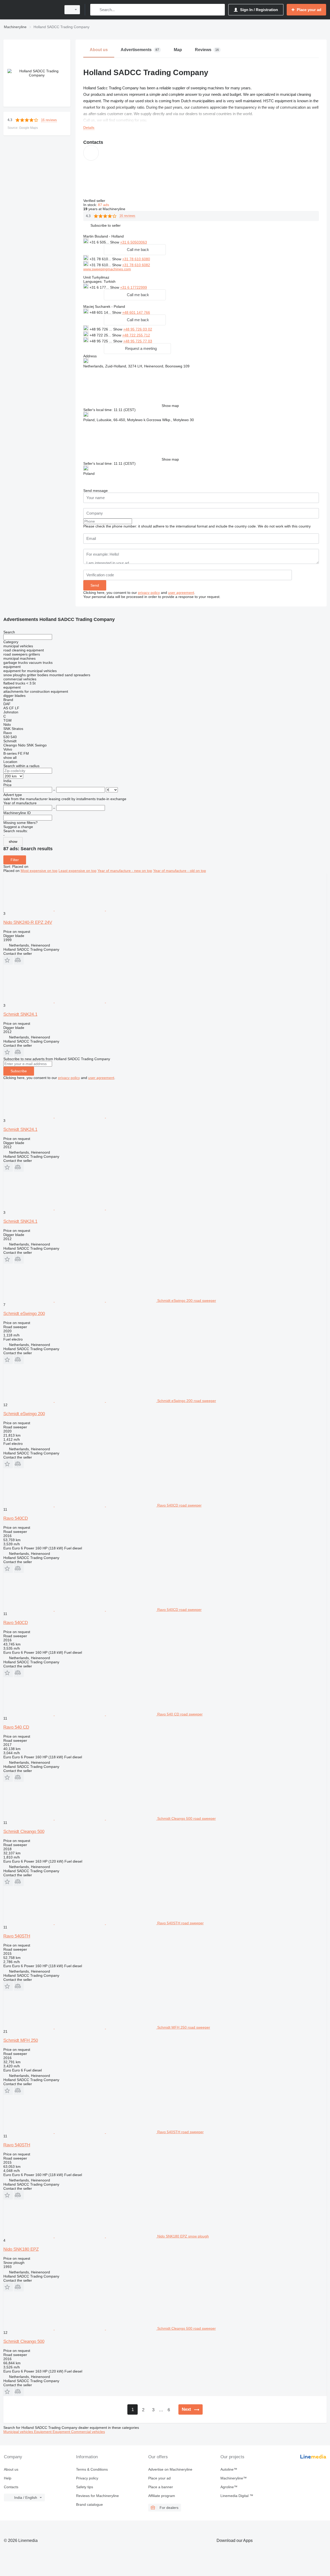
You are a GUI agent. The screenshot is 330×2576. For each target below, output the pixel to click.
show (13, 841)
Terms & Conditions (92, 2469)
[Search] (95, 10)
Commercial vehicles (88, 2432)
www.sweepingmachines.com (107, 269)
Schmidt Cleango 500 (24, 1831)
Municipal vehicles (19, 2432)
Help (8, 2478)
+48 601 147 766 (136, 312)
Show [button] (115, 242)
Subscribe (19, 1071)
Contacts (11, 2487)
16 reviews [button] (49, 120)
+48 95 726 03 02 (138, 329)
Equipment (43, 2432)
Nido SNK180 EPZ (21, 2249)
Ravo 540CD (16, 1518)
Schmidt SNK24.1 (20, 1014)
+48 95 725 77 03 (138, 341)
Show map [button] (170, 406)
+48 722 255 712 (136, 335)
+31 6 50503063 (134, 242)
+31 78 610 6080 (136, 259)
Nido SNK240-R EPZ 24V (28, 922)
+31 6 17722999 (134, 287)
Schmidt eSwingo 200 (24, 1314)
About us (11, 2469)
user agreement (181, 593)
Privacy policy (87, 2478)
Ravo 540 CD (16, 1727)
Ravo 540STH (17, 1936)
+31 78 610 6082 (136, 265)
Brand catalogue (89, 2504)
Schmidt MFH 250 (21, 2040)
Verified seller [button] (95, 201)
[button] (106, 226)
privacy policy (149, 593)
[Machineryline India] (31, 10)
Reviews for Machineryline (97, 2496)
